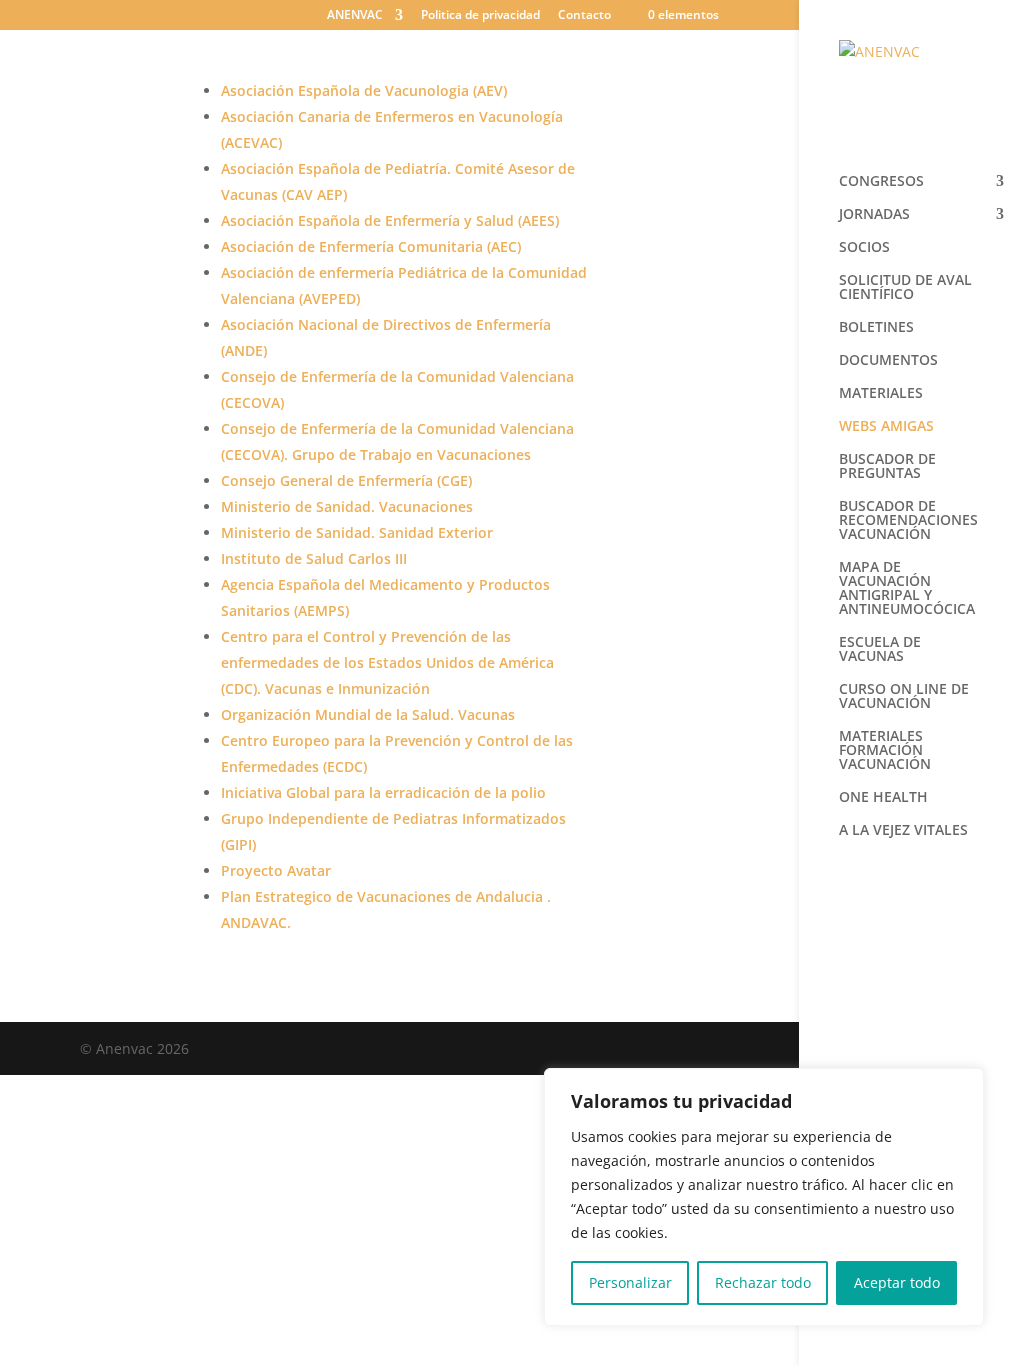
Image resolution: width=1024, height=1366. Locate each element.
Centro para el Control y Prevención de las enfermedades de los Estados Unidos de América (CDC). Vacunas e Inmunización (387, 662)
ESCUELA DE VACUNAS (880, 650)
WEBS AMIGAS (886, 427)
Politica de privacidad (480, 16)
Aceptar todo (897, 1282)
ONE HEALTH (883, 798)
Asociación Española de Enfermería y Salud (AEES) (390, 220)
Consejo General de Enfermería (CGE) (346, 480)
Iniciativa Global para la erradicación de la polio (383, 792)
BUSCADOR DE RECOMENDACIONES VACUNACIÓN (908, 521)
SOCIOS (864, 248)
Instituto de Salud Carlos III (316, 558)
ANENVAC (355, 16)
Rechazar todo (763, 1282)
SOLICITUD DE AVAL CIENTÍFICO (905, 288)
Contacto (584, 16)
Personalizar (630, 1282)
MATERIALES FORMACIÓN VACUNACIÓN (885, 751)
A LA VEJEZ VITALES (903, 831)
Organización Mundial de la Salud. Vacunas (370, 714)
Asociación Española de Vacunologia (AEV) (366, 90)
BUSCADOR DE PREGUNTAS (887, 467)
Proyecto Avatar (276, 870)
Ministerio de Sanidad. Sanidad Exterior (359, 532)
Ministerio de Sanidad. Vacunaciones (347, 506)
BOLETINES (876, 328)
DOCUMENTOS (888, 361)
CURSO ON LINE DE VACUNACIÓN (904, 697)
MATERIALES (881, 394)
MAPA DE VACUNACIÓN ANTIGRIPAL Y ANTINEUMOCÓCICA (907, 589)
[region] (764, 1197)
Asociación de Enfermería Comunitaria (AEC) (371, 246)
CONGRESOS (881, 182)
